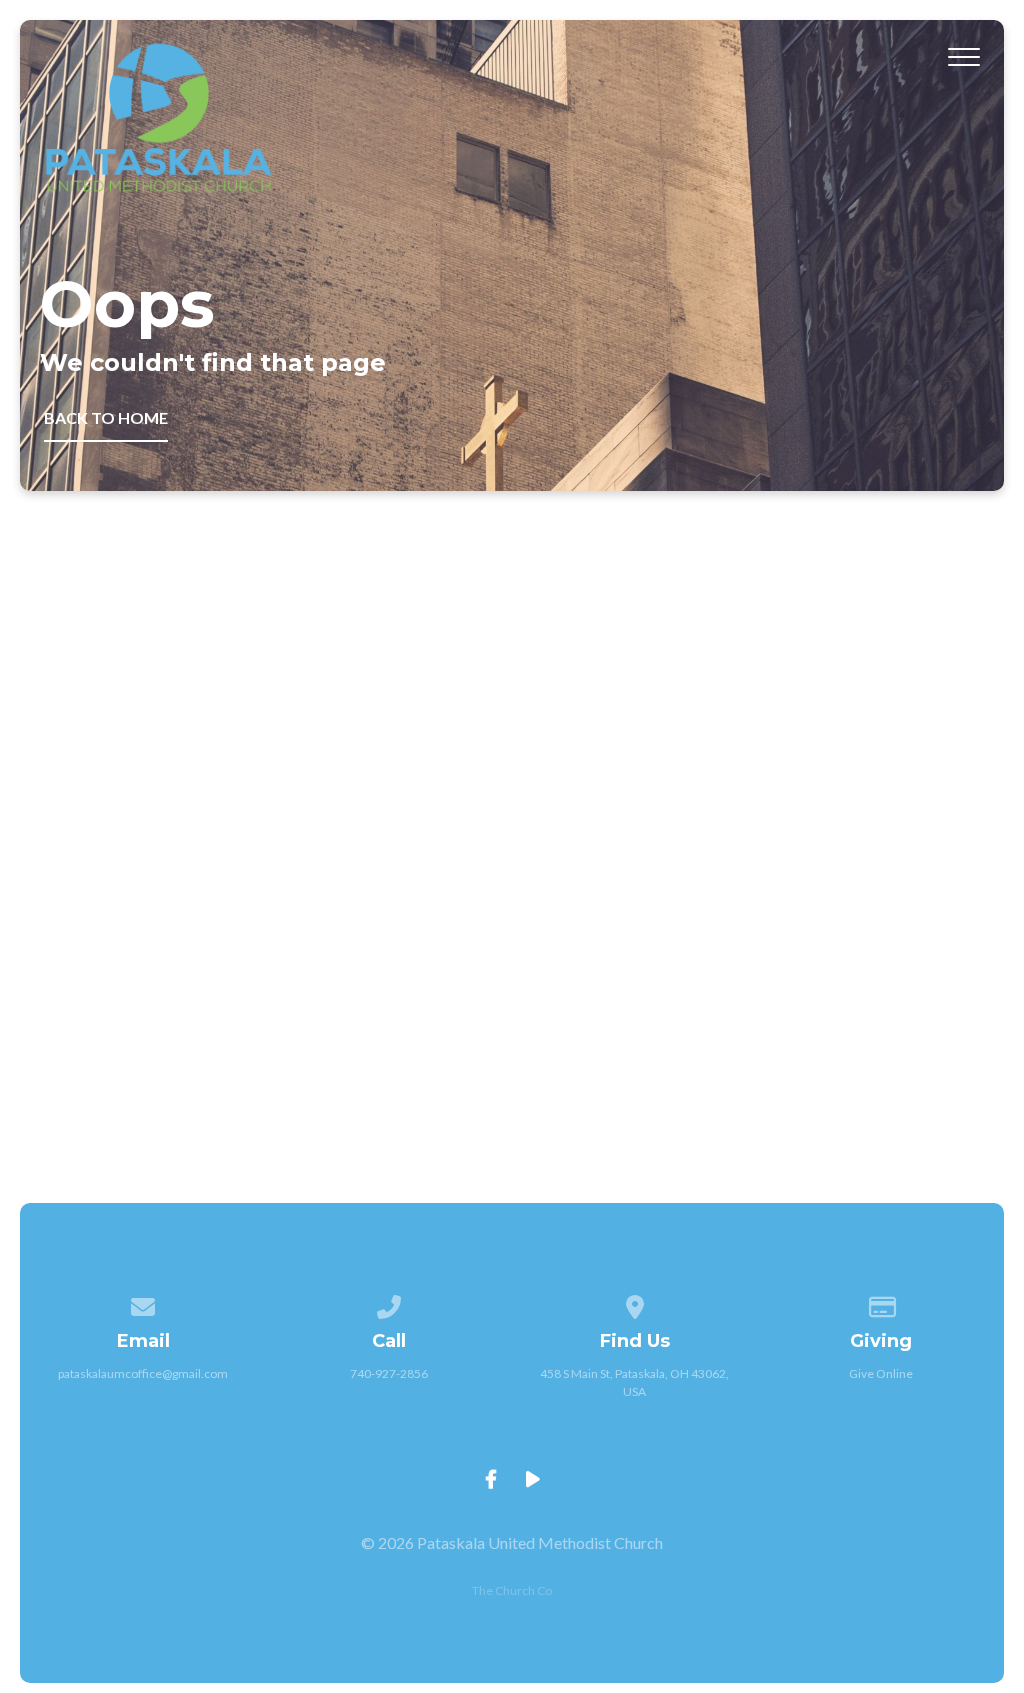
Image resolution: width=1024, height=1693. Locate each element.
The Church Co (512, 1590)
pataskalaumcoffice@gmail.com (143, 1373)
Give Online (881, 1373)
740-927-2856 (389, 1373)
